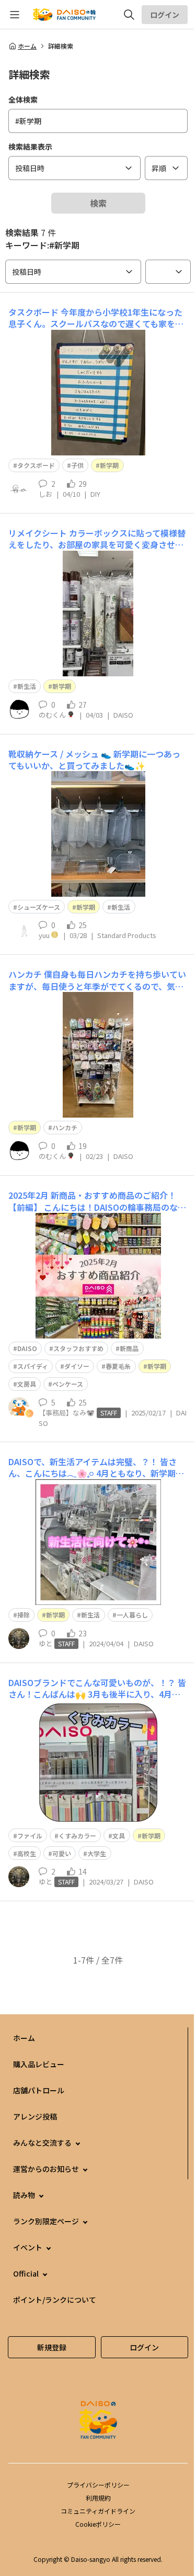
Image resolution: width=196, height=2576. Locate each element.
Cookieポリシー (98, 2524)
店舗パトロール (39, 2090)
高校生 (27, 1853)
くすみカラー (77, 1836)
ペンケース (68, 1384)
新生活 (27, 686)
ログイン (165, 15)
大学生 (97, 1853)
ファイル (30, 1836)
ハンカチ (65, 1127)
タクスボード (36, 465)
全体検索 (23, 99)
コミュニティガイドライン (98, 2511)
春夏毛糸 (118, 1366)
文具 (119, 1836)
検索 (98, 203)
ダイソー (77, 1366)
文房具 (27, 1384)
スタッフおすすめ (78, 1348)
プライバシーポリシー (98, 2485)
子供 (77, 465)
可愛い (62, 1853)
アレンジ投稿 (35, 2116)
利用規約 (98, 2498)
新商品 (129, 1348)
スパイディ (33, 1366)
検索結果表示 (30, 147)
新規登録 (52, 2347)
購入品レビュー (39, 2064)
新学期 (109, 465)
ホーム (27, 46)
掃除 (24, 1615)
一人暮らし (132, 1615)
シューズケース (39, 907)
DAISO (27, 1348)
